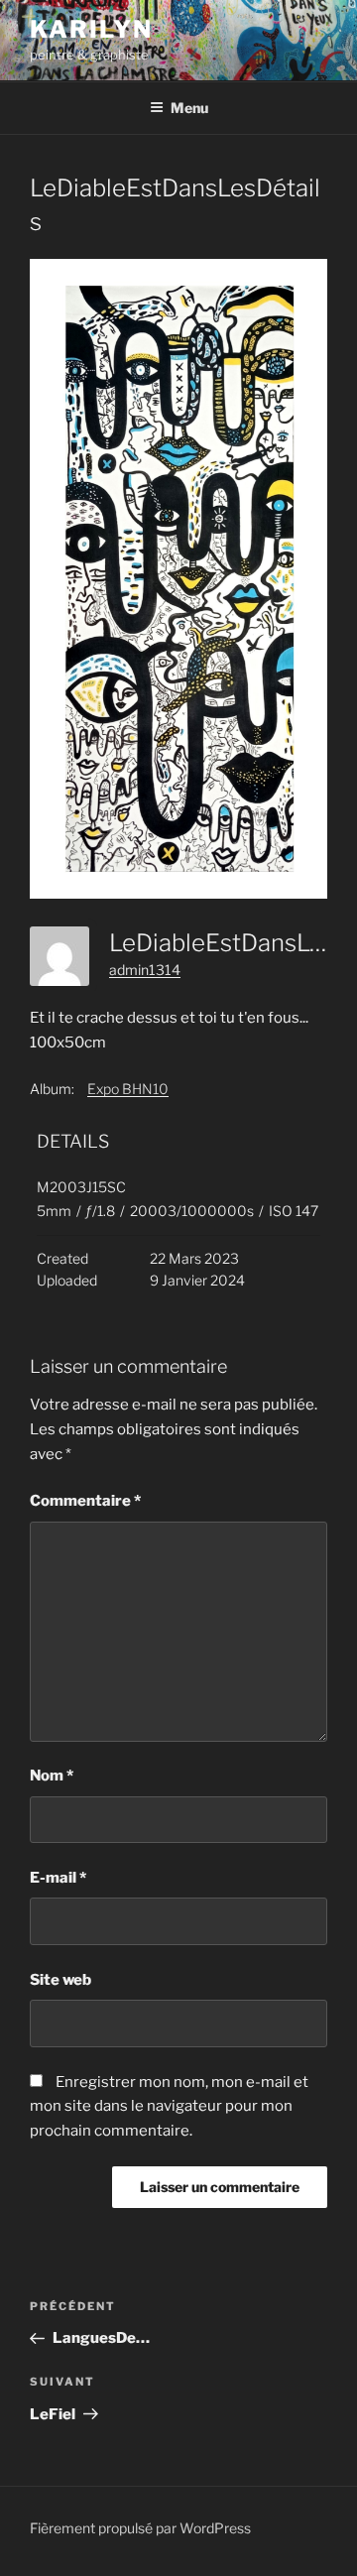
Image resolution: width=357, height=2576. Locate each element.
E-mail (58, 1878)
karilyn (91, 29)
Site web (60, 1980)
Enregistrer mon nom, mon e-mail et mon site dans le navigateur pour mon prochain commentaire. (169, 2107)
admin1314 (145, 970)
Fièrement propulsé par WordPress (140, 2528)
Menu (189, 108)
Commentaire (85, 1501)
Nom (52, 1776)
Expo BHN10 (128, 1089)
